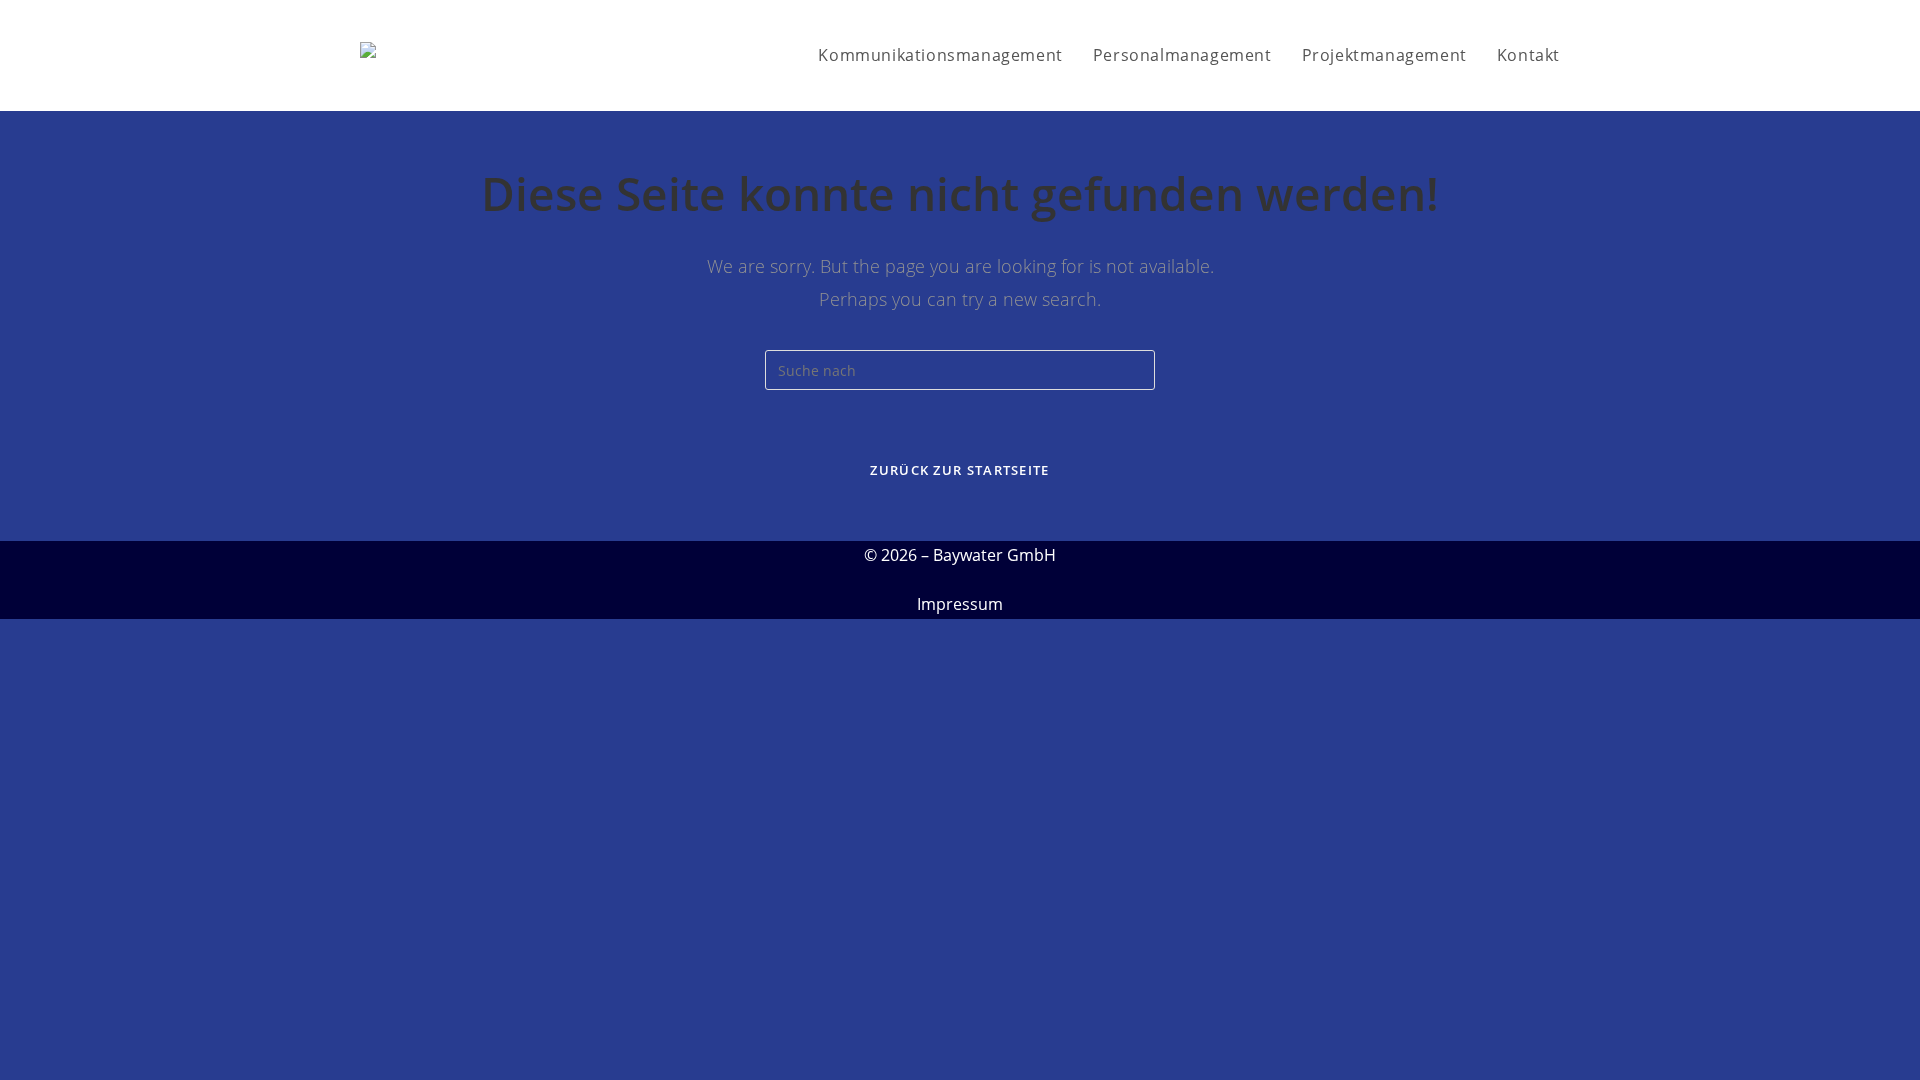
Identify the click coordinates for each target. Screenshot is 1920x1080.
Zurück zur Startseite (959, 470)
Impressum (960, 604)
